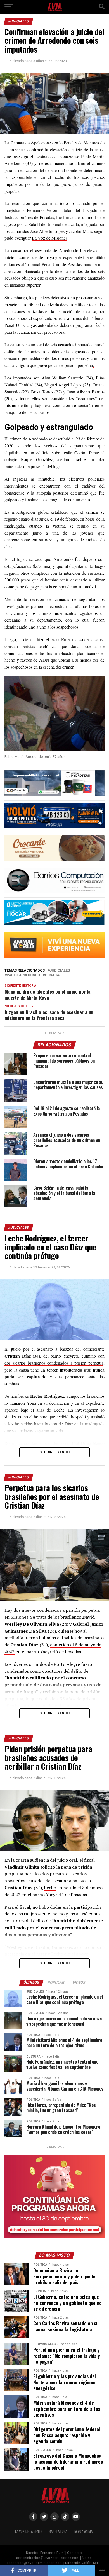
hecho (50, 1888)
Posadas (53, 975)
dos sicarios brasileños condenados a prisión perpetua (54, 1363)
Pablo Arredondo (23, 975)
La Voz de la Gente (29, 2531)
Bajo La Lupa (58, 2531)
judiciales (60, 971)
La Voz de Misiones (50, 238)
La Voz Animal (84, 2531)
